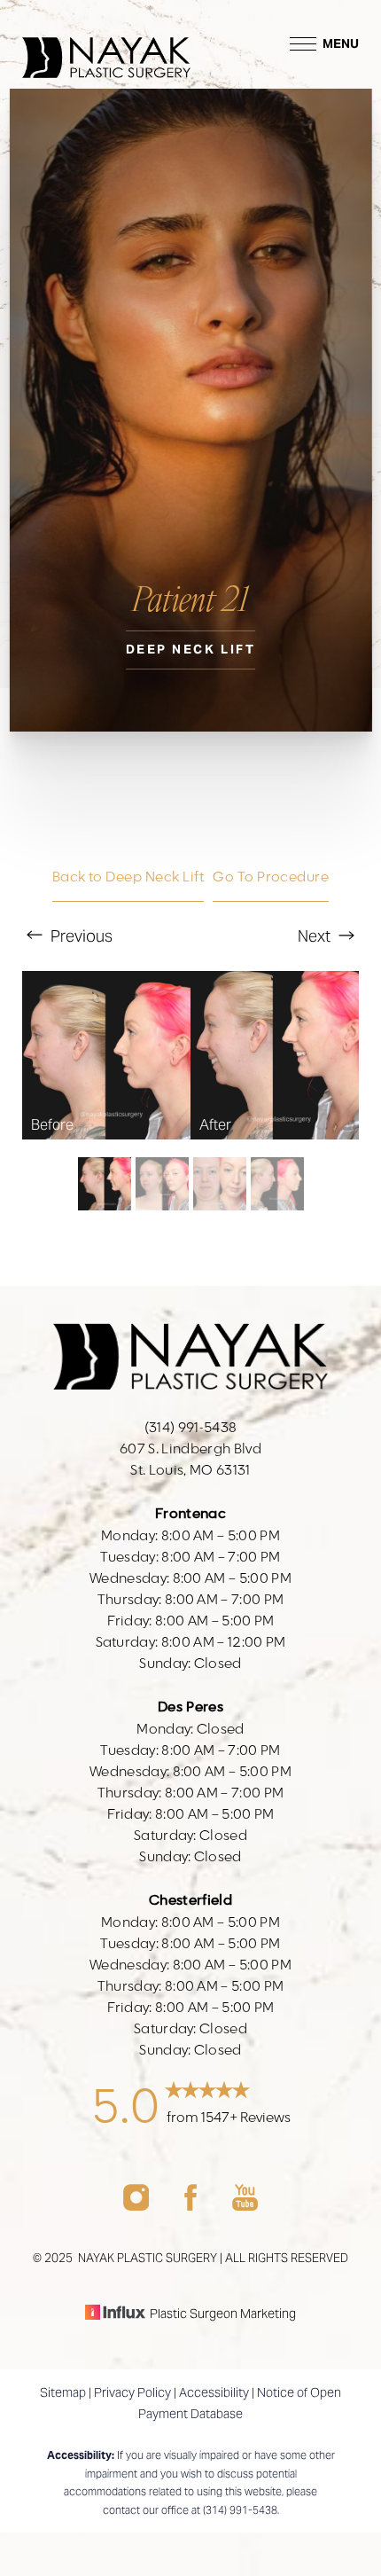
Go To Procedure (271, 877)
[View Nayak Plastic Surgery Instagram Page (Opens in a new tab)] (136, 2206)
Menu (341, 43)
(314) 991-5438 (240, 2510)
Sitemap (63, 2392)
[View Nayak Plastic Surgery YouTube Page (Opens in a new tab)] (245, 2206)
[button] (303, 44)
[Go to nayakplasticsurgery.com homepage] (106, 44)
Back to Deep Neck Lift (128, 877)
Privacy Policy (132, 2392)
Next (316, 936)
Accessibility (214, 2392)
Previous (80, 936)
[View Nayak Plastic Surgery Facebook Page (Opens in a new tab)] (190, 2206)
